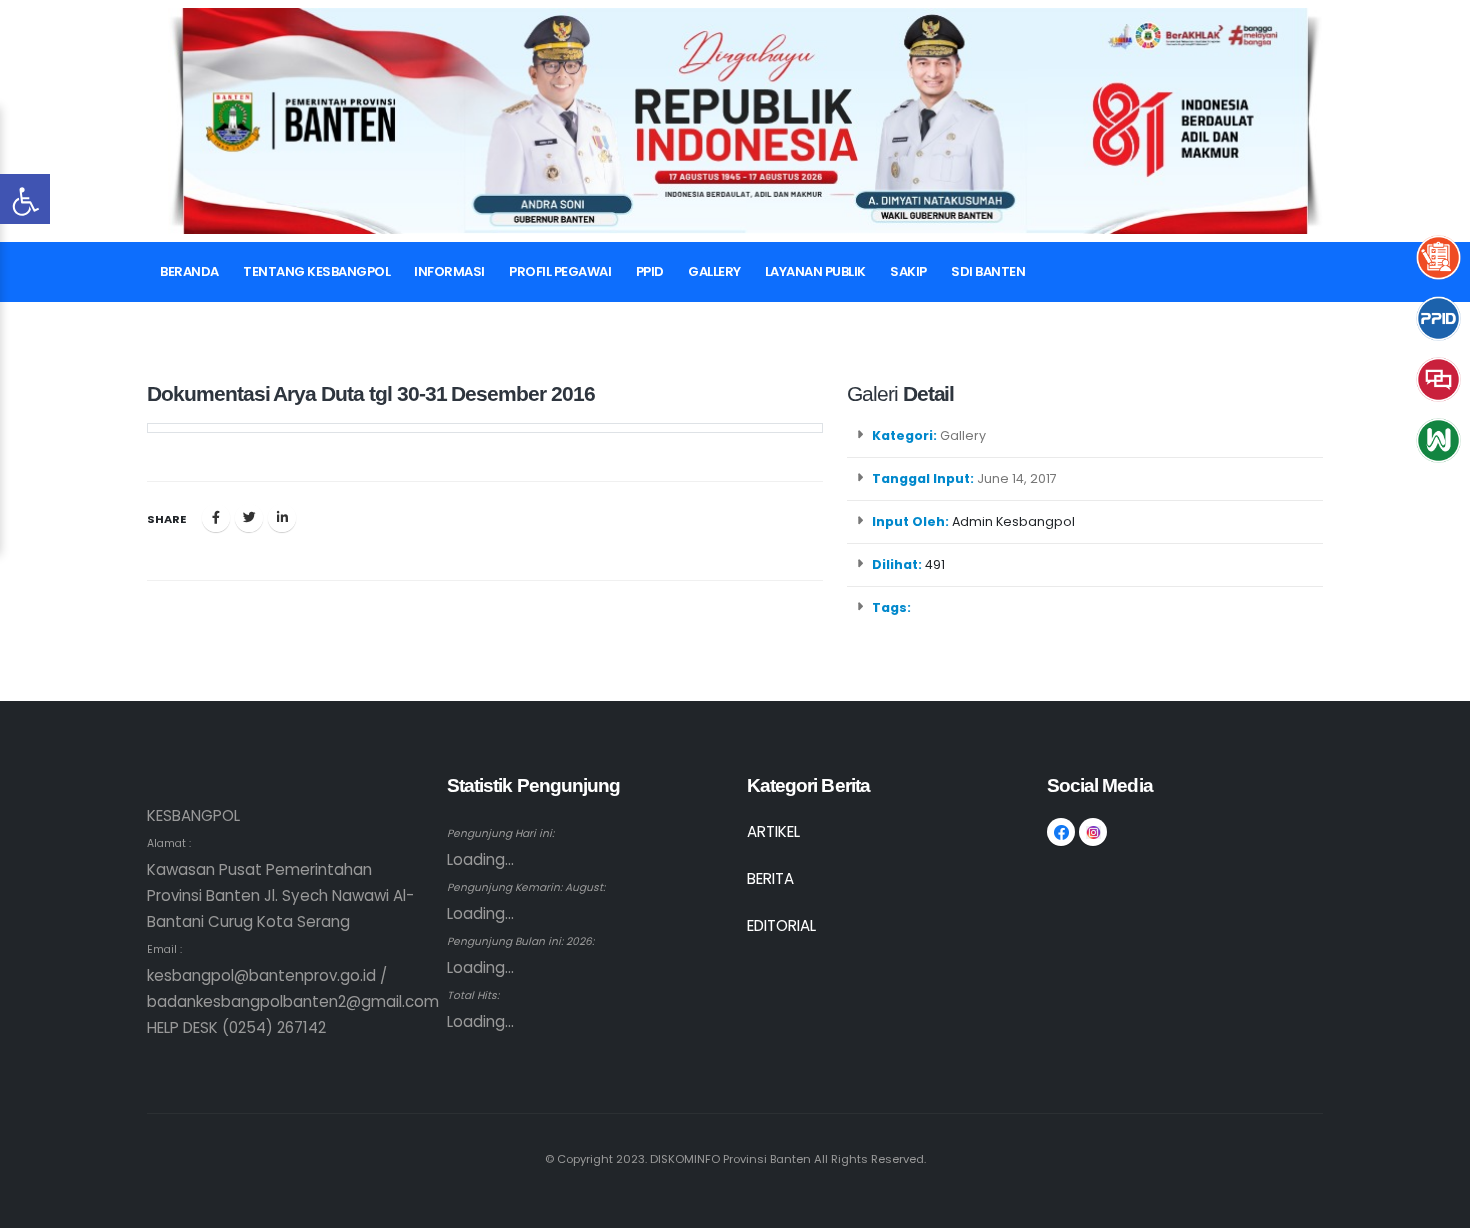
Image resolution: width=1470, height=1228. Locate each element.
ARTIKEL (773, 831)
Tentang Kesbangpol (316, 271)
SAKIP (908, 271)
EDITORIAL (781, 925)
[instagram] (1093, 832)
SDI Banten (988, 271)
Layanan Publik (815, 271)
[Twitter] (249, 518)
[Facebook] (216, 518)
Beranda (189, 271)
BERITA (770, 878)
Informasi (449, 271)
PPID (650, 271)
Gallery (714, 271)
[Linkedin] (282, 518)
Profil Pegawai (560, 271)
